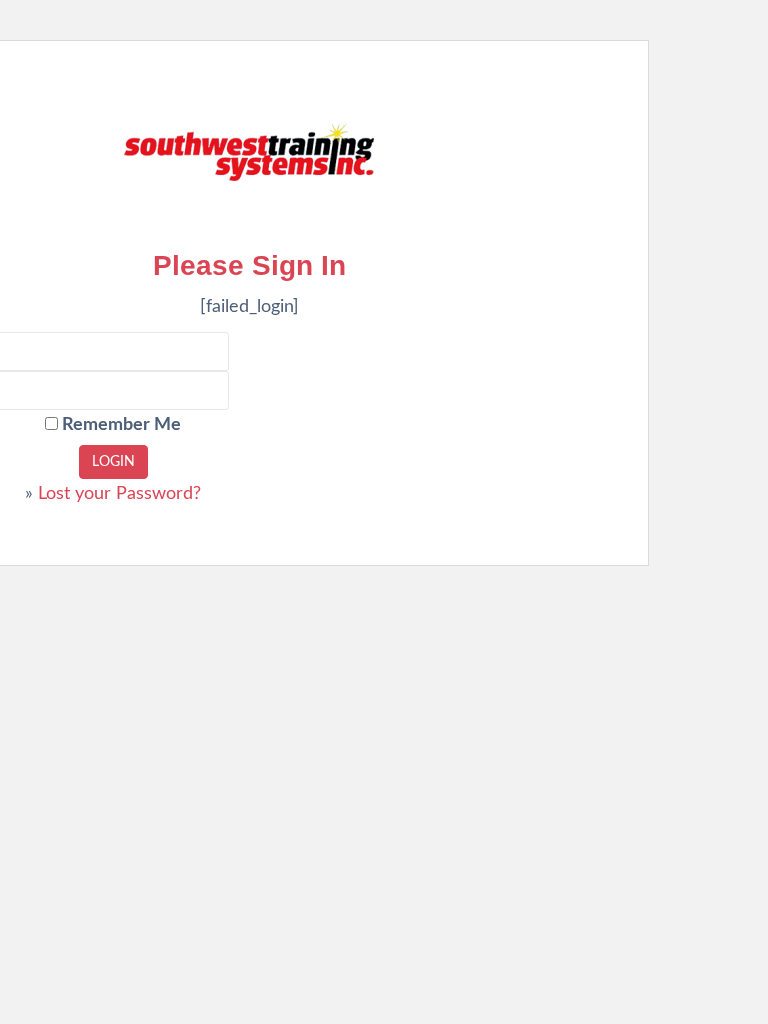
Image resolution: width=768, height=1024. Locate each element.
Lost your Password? (119, 494)
